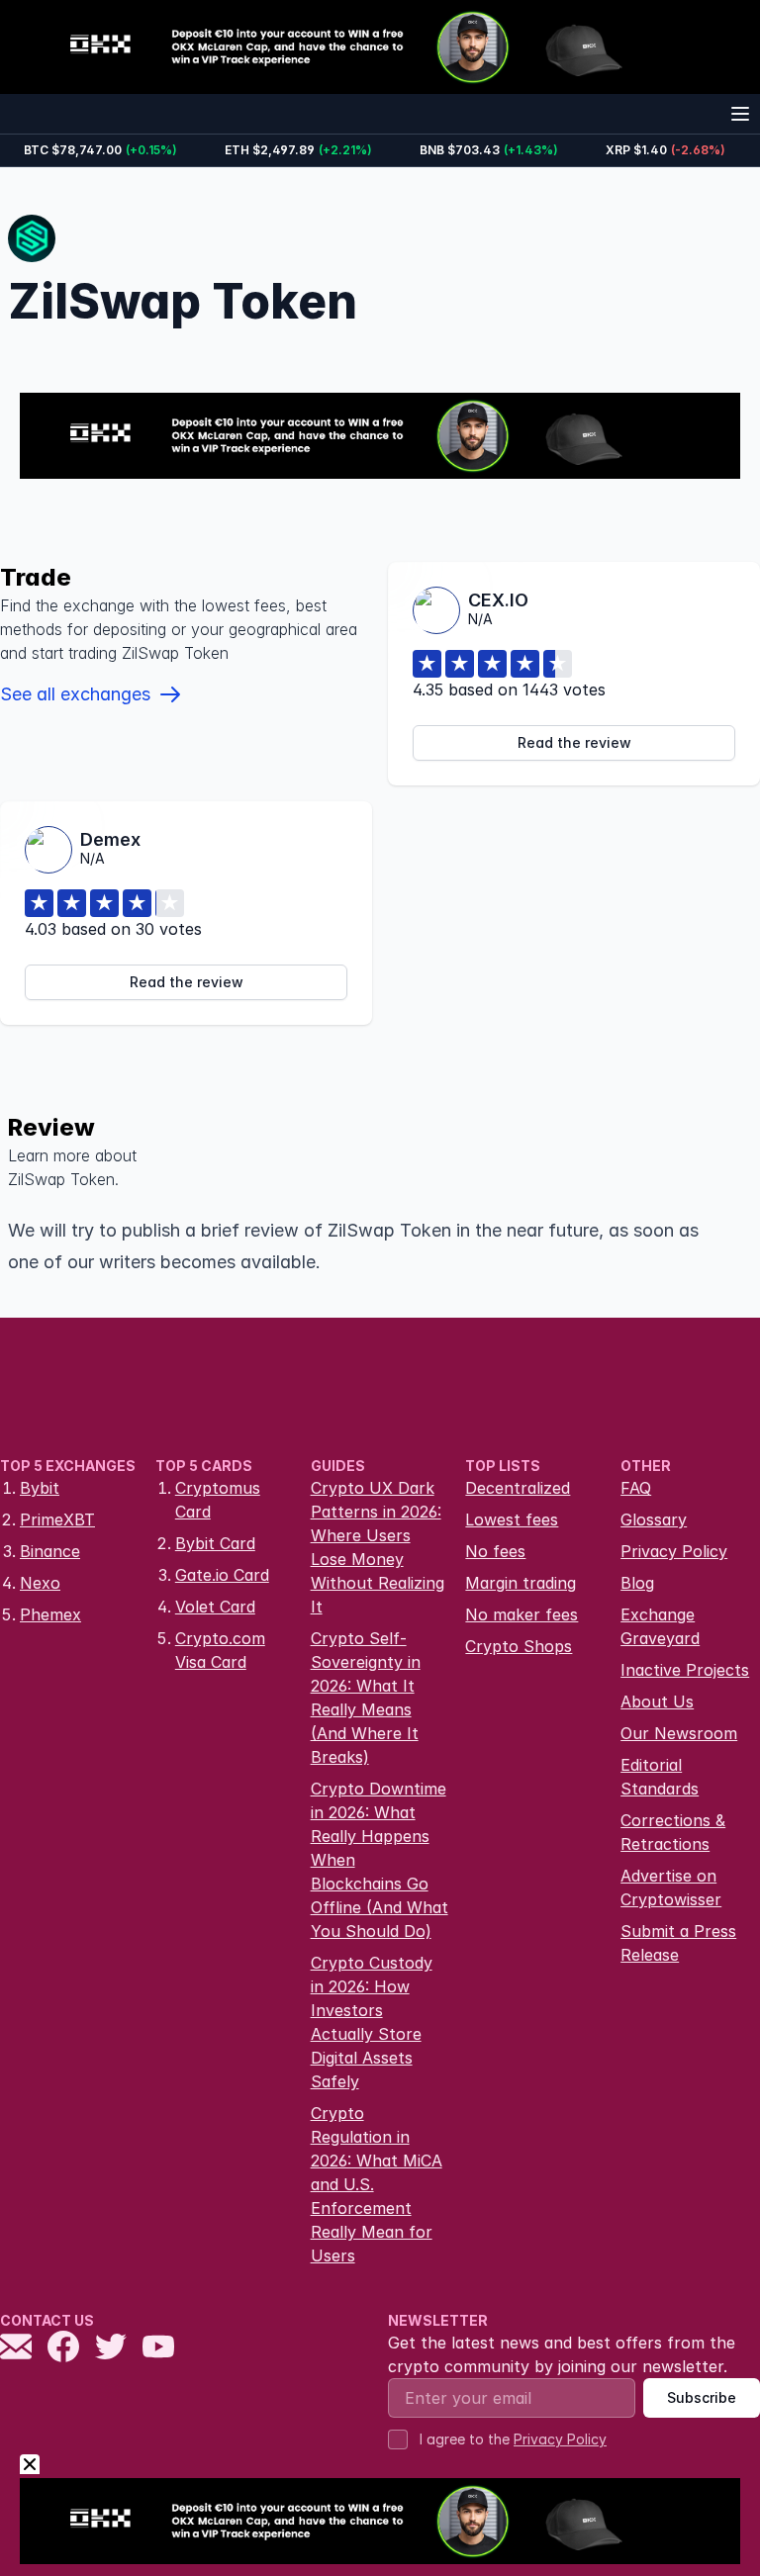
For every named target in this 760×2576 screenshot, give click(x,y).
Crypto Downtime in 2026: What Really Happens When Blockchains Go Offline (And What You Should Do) (380, 1860)
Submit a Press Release (678, 1943)
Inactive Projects (685, 1670)
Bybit (40, 1488)
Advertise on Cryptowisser (671, 1887)
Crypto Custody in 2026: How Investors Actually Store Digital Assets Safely (372, 2022)
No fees (495, 1551)
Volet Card (215, 1607)
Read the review (574, 742)
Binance (50, 1551)
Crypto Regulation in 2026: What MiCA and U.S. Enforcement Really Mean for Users (377, 2184)
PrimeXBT (57, 1519)
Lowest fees (512, 1519)
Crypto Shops (519, 1646)
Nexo (40, 1583)
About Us (657, 1702)
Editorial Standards (660, 1777)
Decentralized (518, 1488)
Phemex (50, 1614)
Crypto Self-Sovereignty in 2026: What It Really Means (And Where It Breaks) (366, 1698)
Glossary (654, 1519)
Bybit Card (215, 1543)
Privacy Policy (674, 1551)
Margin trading (521, 1583)
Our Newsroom (679, 1733)
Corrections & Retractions (673, 1832)
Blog (637, 1583)
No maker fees (522, 1614)
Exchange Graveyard (660, 1626)
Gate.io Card (222, 1575)
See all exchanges (75, 694)
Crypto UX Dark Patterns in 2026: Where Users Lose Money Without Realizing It (378, 1547)
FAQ (636, 1488)
